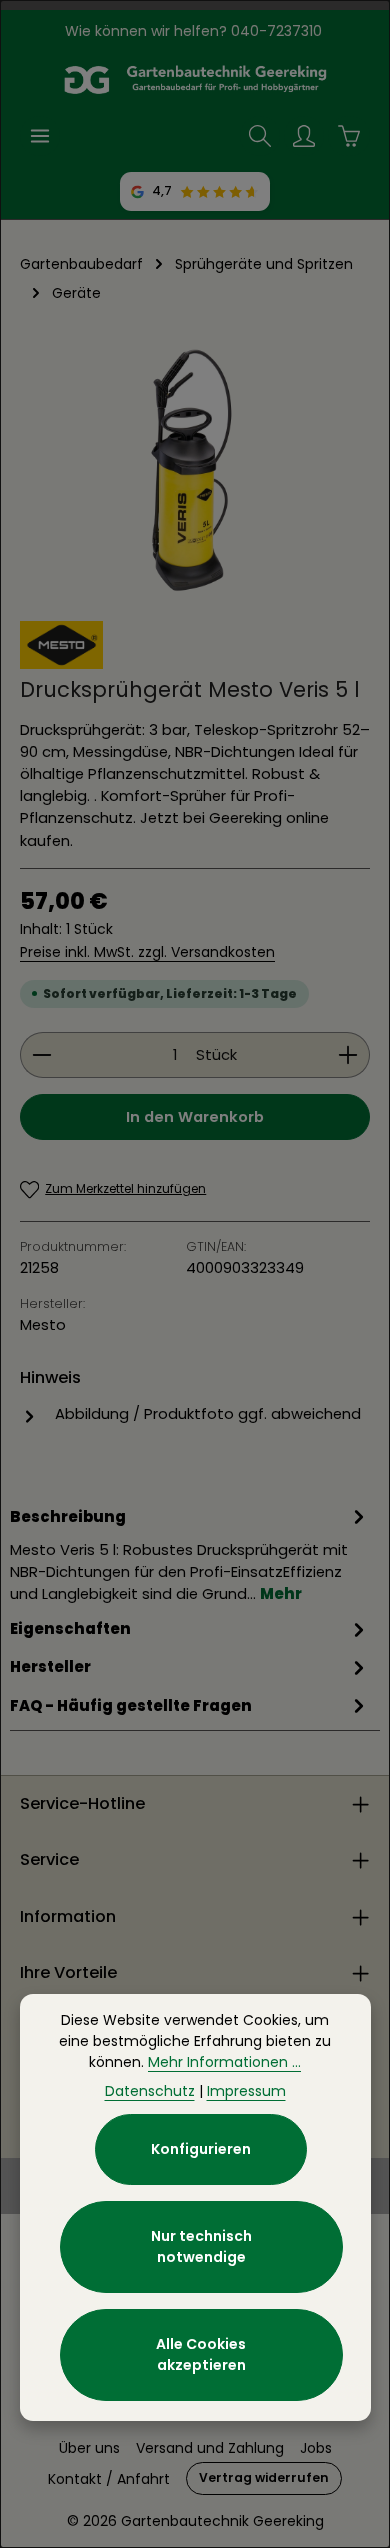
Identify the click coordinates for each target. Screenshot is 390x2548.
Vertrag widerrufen (264, 2477)
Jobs (316, 2448)
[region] (195, 470)
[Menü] (40, 136)
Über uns (89, 2448)
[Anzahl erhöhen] (348, 1055)
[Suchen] (260, 136)
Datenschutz (150, 2091)
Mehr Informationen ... (224, 2062)
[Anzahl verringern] (41, 1055)
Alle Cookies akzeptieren (201, 2354)
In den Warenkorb (195, 1116)
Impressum (246, 2091)
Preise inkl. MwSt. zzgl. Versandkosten (147, 952)
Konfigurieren (201, 2149)
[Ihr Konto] (304, 136)
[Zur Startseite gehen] (195, 80)
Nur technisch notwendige (201, 2246)
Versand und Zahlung (210, 2448)
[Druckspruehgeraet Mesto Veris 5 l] (195, 470)
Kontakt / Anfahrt (109, 2479)
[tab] (190, 1554)
